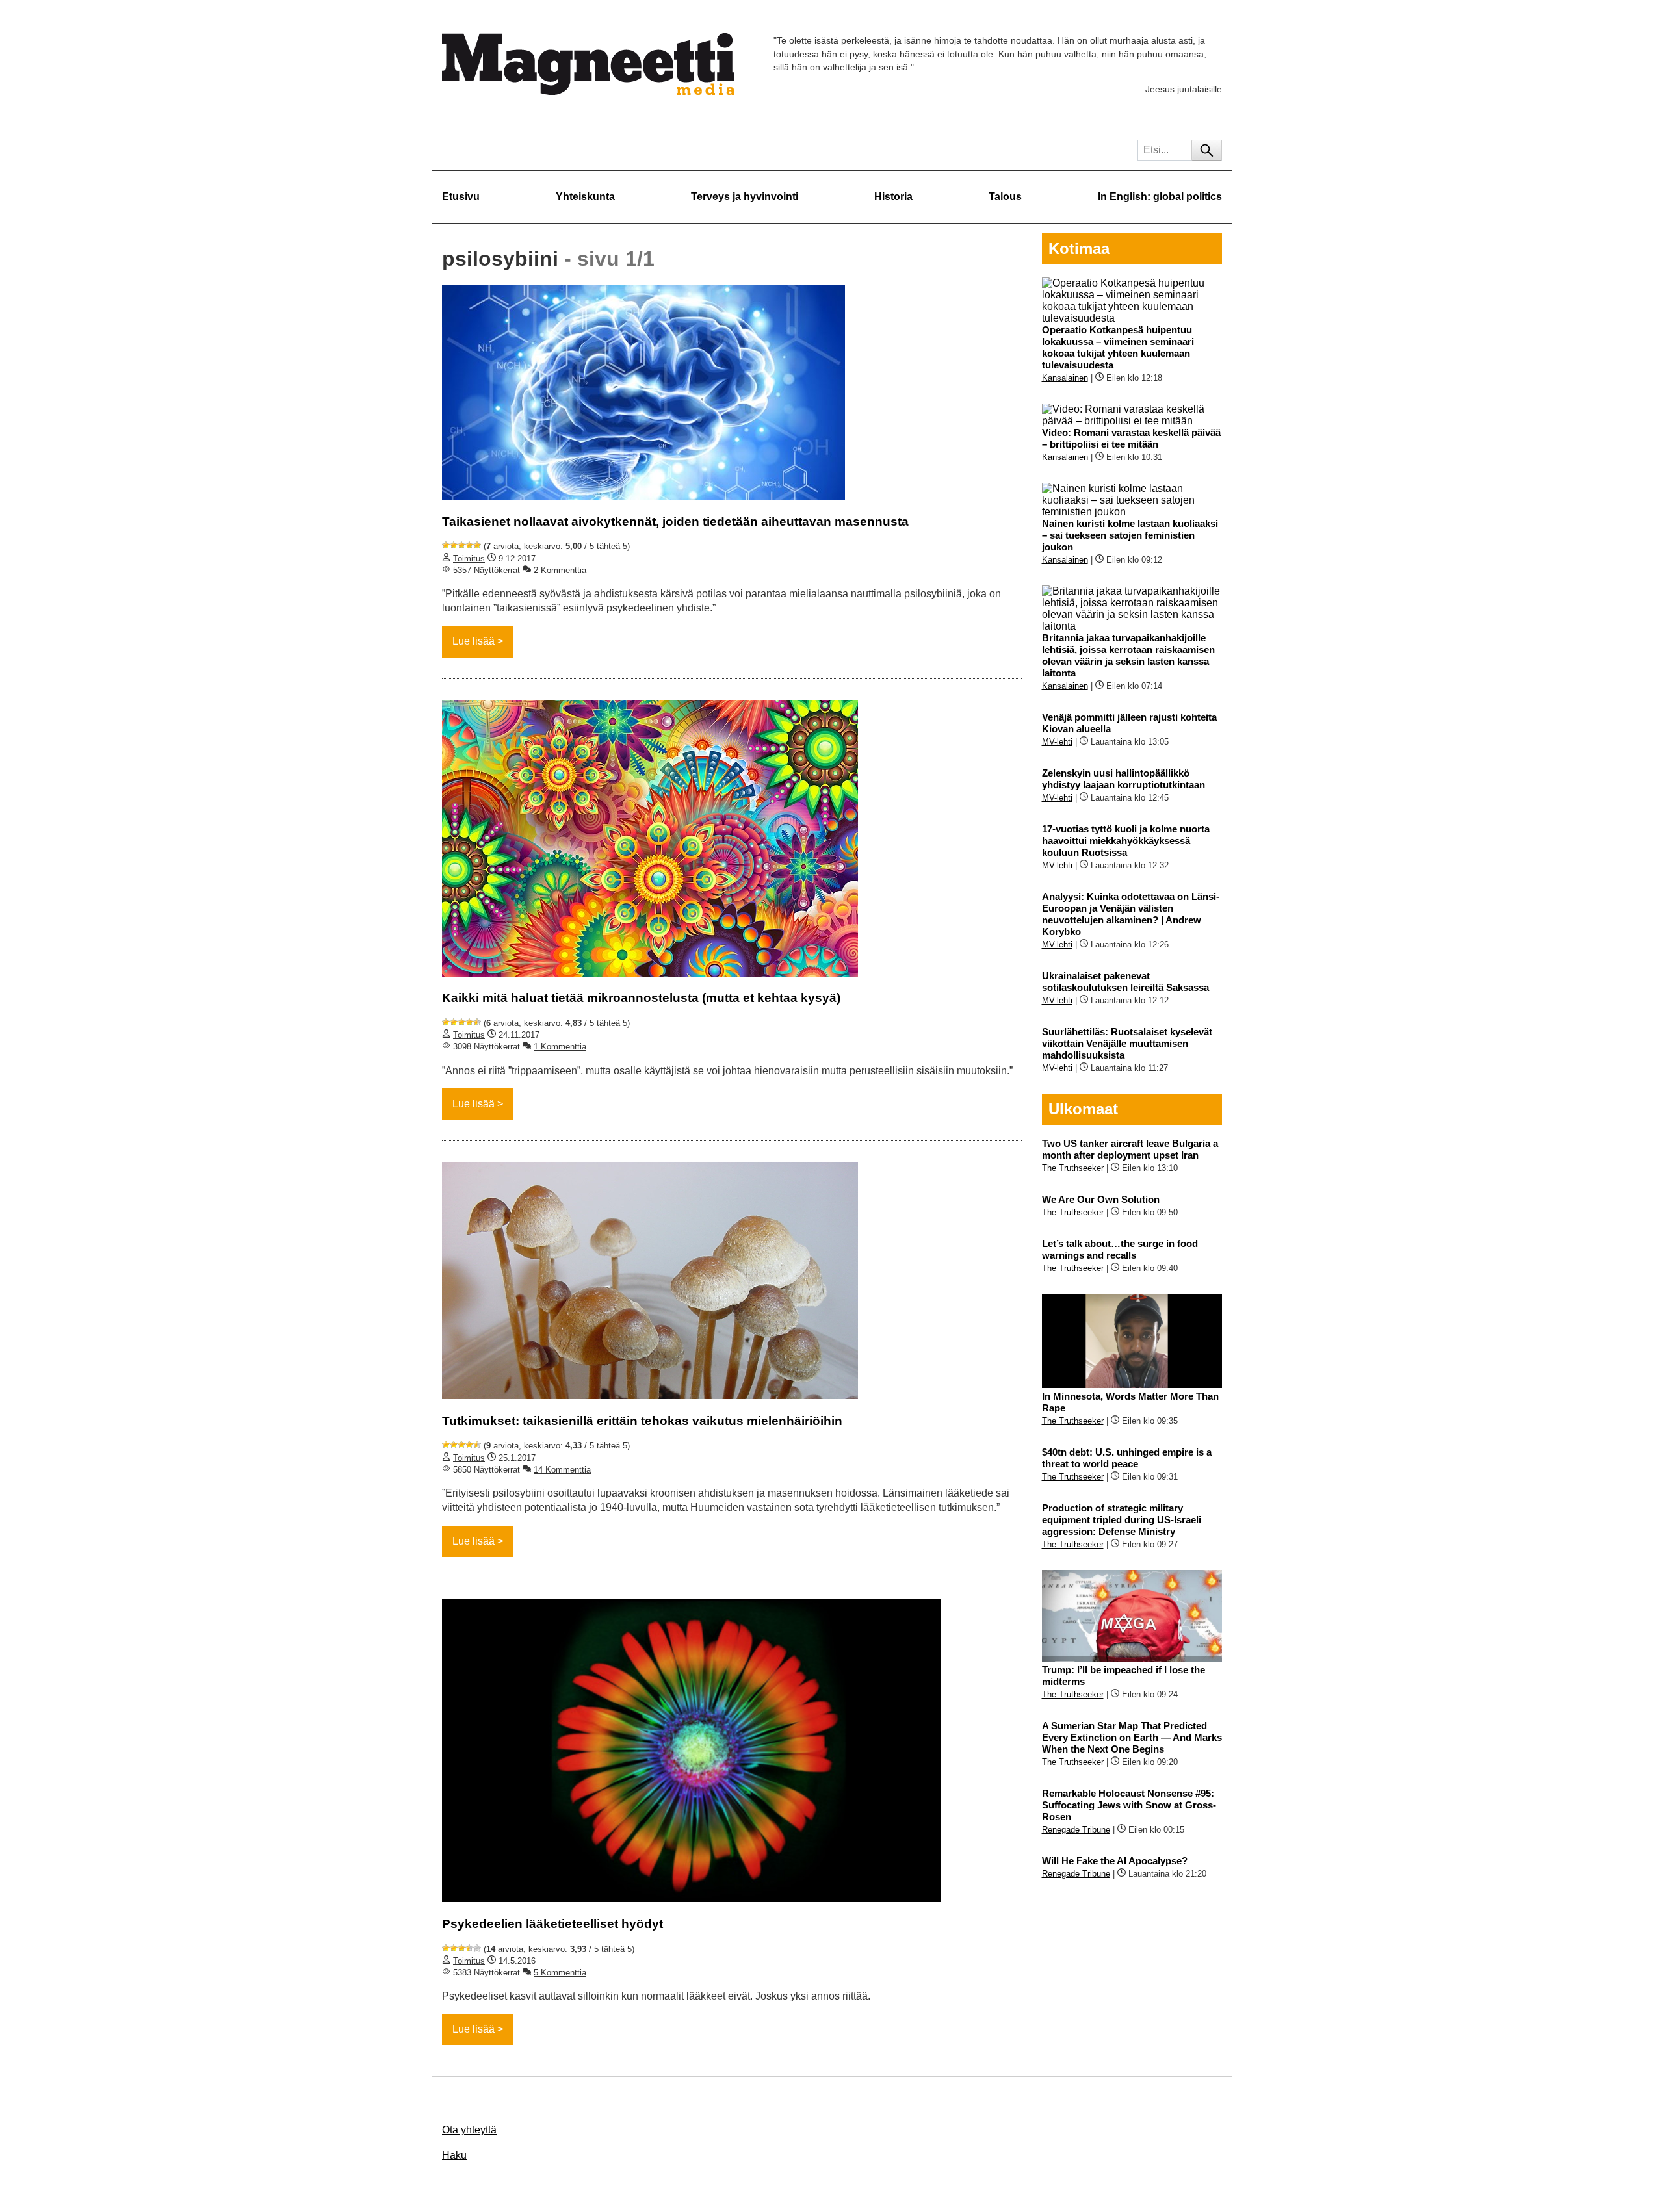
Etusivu (461, 197)
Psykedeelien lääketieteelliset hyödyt (552, 1924)
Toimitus (469, 559)
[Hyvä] (469, 545)
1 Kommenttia (560, 1047)
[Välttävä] (454, 545)
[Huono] (446, 545)
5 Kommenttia (560, 1973)
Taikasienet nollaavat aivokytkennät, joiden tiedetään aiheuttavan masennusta (675, 521)
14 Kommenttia (562, 1470)
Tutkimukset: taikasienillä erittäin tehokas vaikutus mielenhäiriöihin (642, 1421)
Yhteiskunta (585, 197)
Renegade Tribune (1076, 1830)
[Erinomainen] (477, 545)
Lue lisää (474, 641)
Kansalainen (1065, 378)
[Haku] (1207, 150)
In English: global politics (1160, 197)
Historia (893, 197)
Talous (1005, 197)
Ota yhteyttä (469, 2130)
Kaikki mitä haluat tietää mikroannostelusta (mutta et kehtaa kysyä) (641, 998)
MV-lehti (1057, 742)
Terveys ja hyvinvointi (745, 197)
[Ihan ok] (461, 545)
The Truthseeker (1073, 1168)
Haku (454, 2155)
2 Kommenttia (560, 570)
